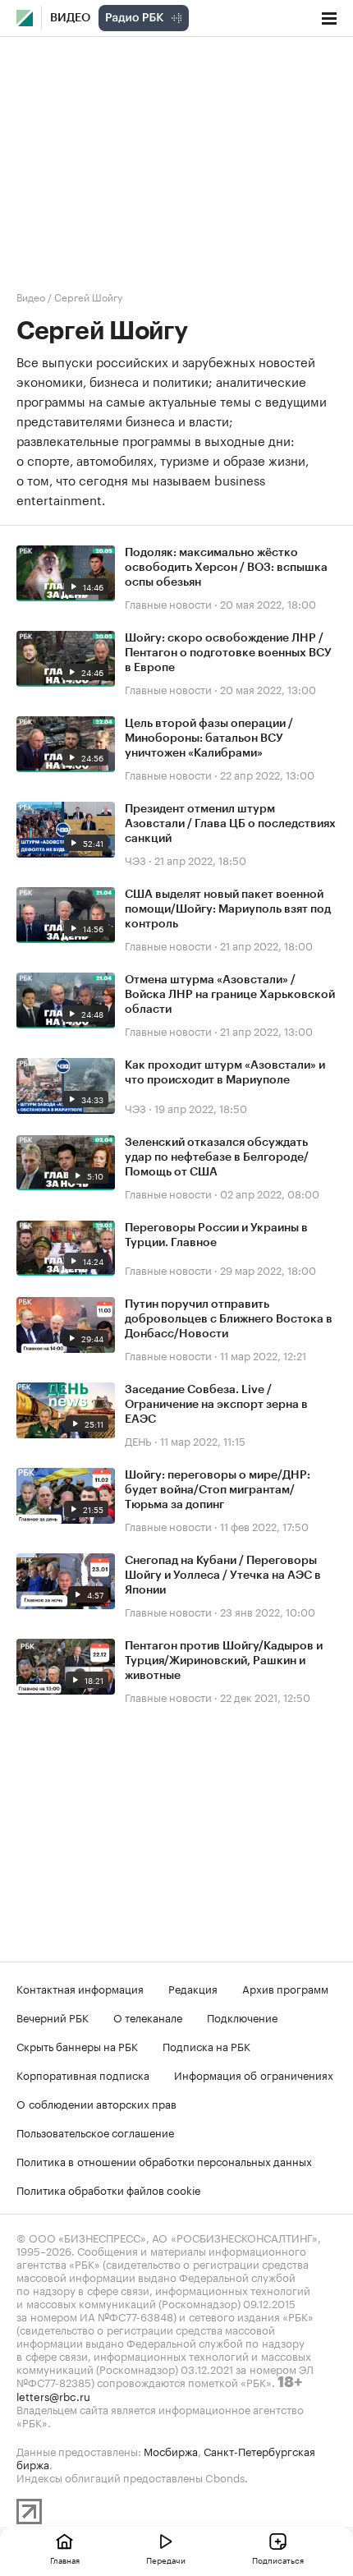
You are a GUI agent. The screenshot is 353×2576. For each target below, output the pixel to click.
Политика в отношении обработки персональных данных (164, 2160)
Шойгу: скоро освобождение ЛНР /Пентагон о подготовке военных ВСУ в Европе (228, 653)
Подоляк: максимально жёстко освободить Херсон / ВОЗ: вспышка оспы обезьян (226, 568)
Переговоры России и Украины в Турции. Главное (216, 1235)
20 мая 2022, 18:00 (268, 603)
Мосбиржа (171, 2450)
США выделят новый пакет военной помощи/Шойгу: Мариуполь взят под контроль (228, 909)
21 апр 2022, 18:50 (200, 859)
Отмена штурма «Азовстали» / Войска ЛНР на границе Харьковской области (230, 995)
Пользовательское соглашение (95, 2132)
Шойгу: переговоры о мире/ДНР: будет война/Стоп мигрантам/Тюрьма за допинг (218, 1490)
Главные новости (168, 603)
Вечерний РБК (53, 2017)
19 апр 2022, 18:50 (201, 1107)
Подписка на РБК (206, 2045)
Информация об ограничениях (254, 2074)
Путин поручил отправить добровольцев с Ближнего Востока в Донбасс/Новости (229, 1319)
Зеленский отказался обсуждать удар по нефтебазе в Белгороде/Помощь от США (217, 1157)
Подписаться (278, 2560)
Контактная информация (80, 1988)
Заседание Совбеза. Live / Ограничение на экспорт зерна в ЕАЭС (216, 1405)
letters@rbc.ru (53, 2395)
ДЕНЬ (138, 1440)
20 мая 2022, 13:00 (268, 688)
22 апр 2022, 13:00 (267, 774)
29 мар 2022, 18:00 (268, 1269)
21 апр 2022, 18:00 (266, 945)
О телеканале (148, 2017)
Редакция (193, 1988)
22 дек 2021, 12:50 (265, 1696)
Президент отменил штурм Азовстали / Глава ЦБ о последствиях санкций (230, 824)
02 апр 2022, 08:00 (270, 1193)
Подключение (242, 2017)
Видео (70, 18)
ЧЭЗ (135, 859)
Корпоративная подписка (83, 2074)
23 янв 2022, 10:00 (268, 1611)
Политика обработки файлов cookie (109, 2189)
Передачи (166, 2560)
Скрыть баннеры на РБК (77, 2045)
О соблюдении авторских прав (96, 2103)
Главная (65, 2560)
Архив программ (285, 1988)
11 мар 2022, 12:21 (263, 1355)
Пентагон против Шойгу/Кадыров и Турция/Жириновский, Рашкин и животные (224, 1661)
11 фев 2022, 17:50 (264, 1525)
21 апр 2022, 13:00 (266, 1030)
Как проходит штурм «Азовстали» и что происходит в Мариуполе (225, 1073)
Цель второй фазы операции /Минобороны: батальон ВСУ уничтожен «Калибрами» (209, 738)
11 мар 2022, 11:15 (203, 1440)
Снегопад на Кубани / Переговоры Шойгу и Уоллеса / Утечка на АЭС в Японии (223, 1575)
